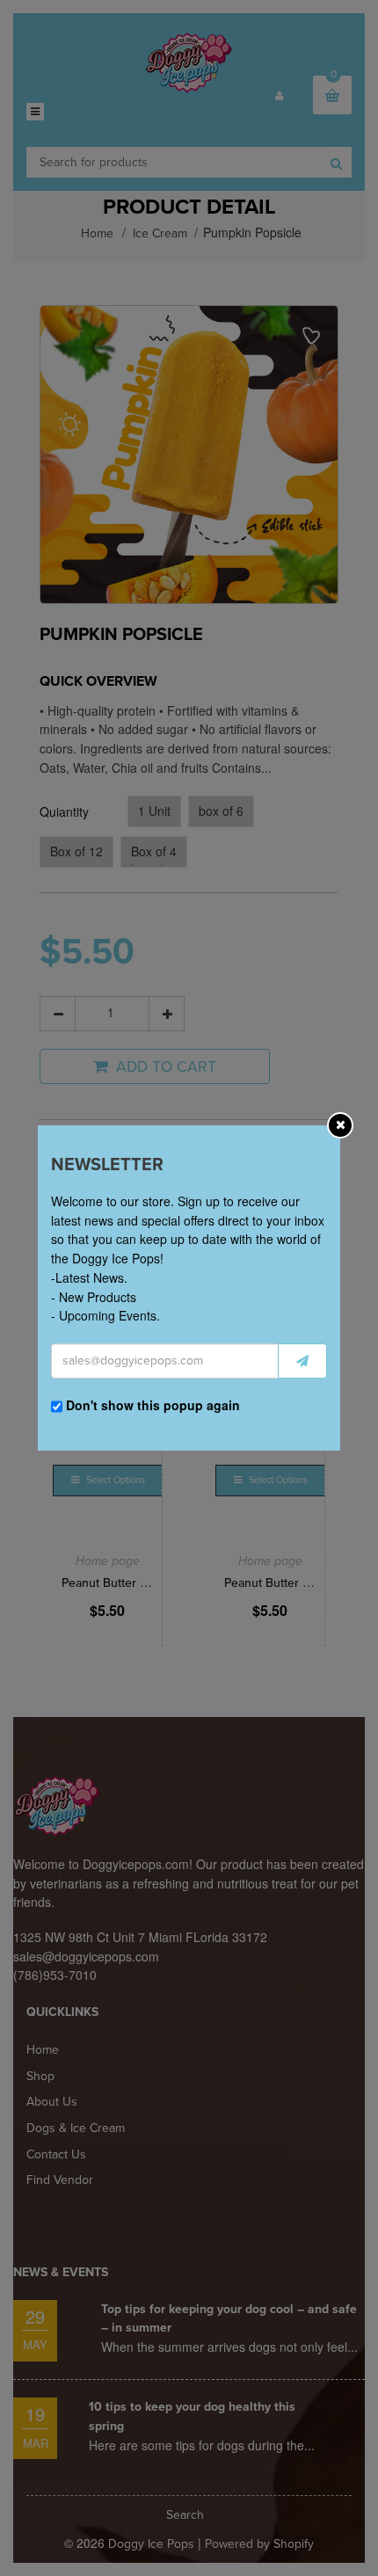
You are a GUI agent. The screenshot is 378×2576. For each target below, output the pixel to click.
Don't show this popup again (153, 1405)
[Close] (341, 1124)
